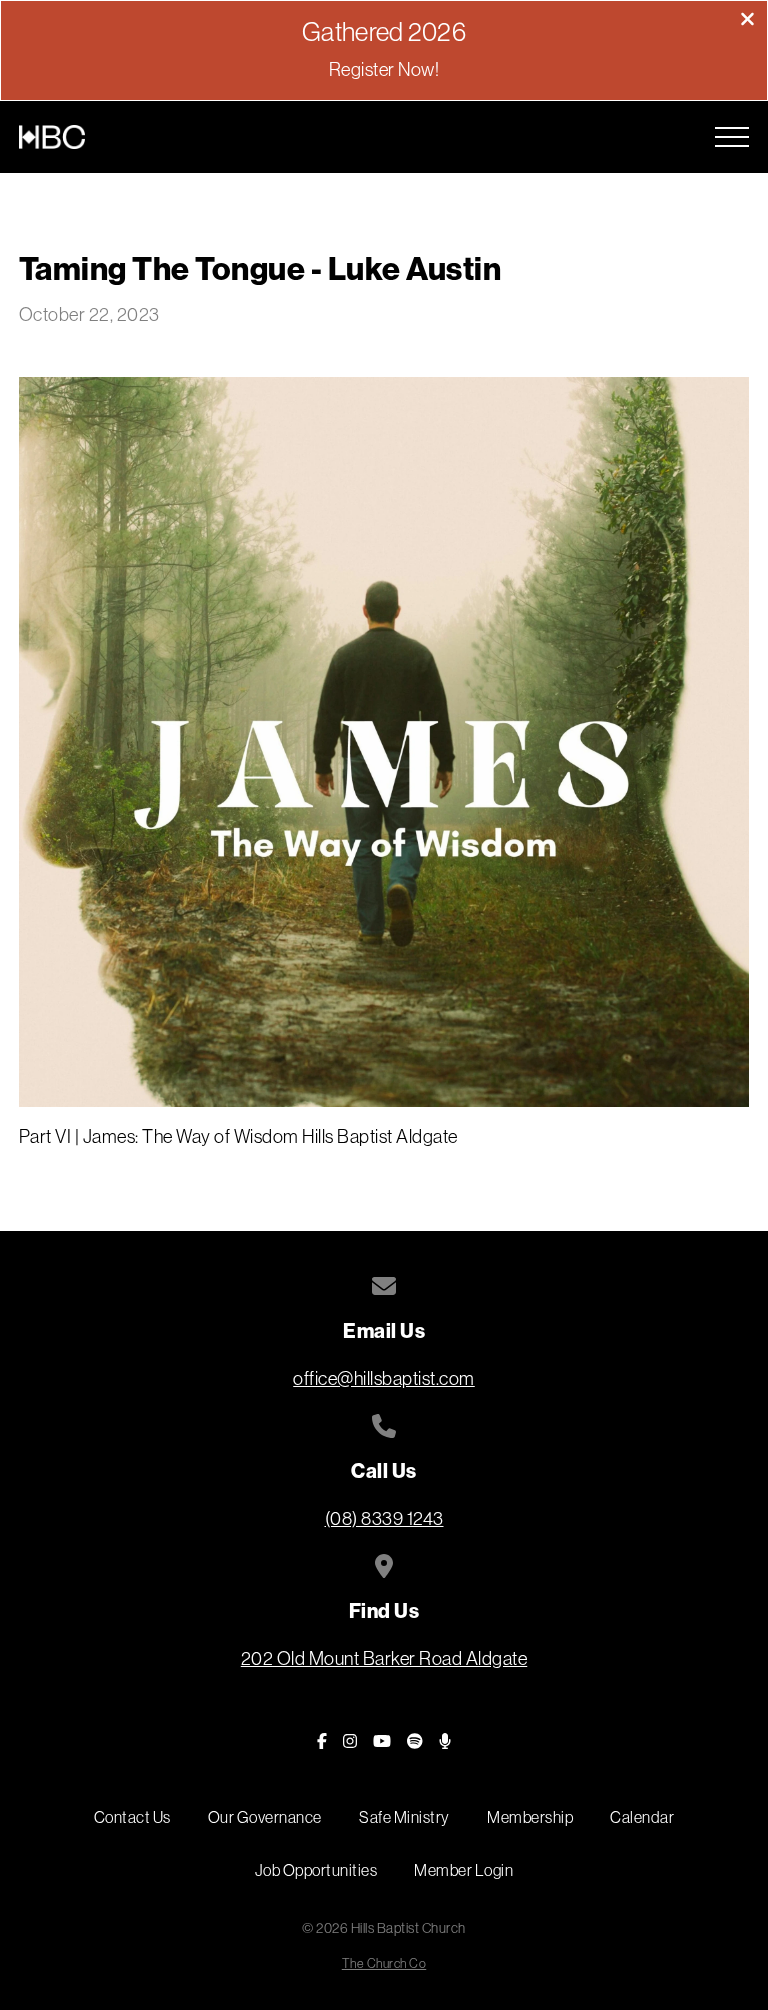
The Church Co (384, 1963)
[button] (732, 137)
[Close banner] (747, 21)
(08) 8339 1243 (384, 1518)
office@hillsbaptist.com (384, 1378)
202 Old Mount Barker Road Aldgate (384, 1658)
